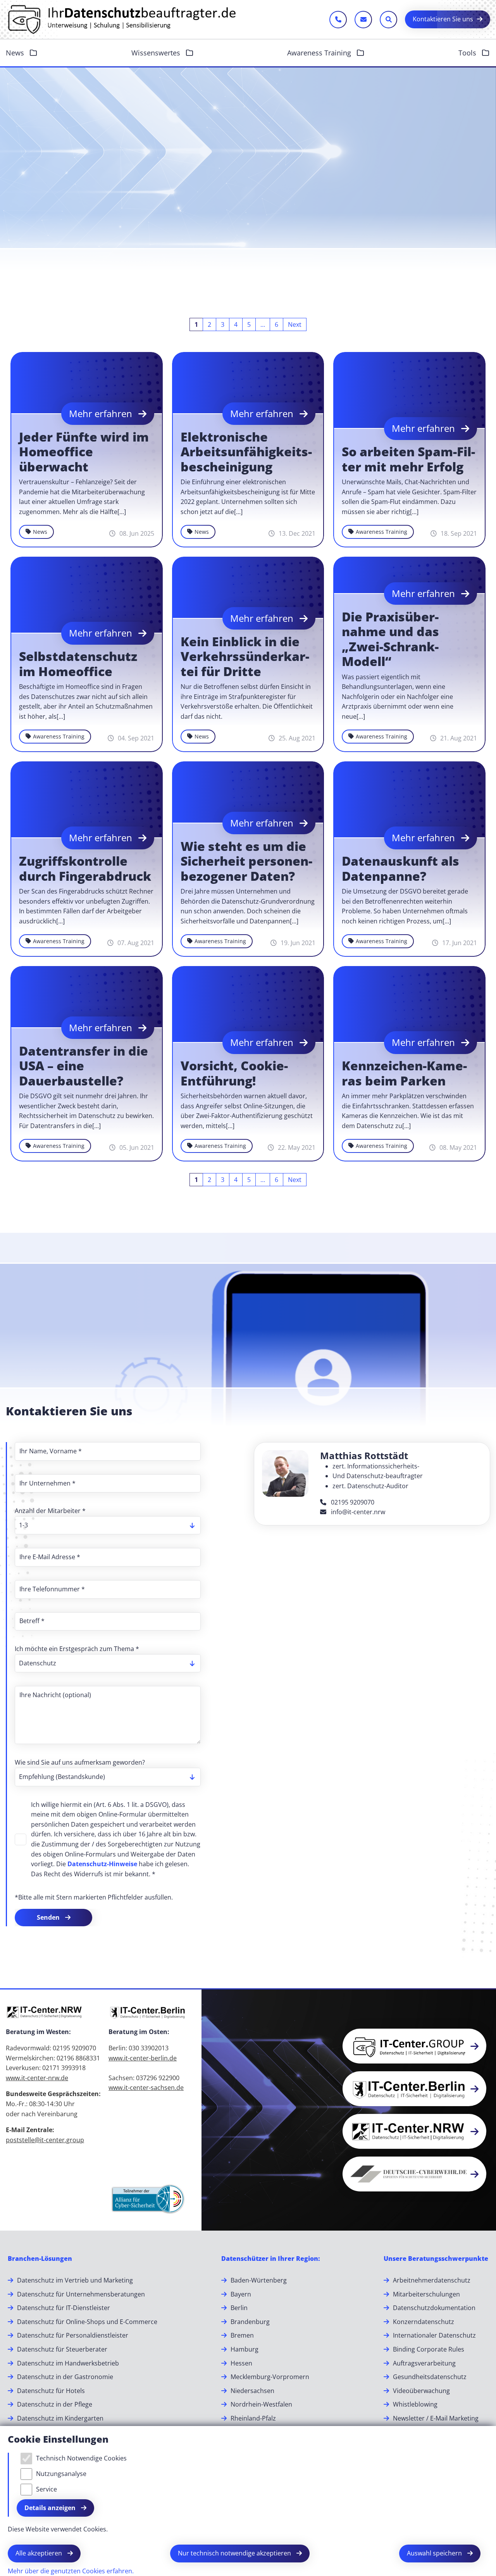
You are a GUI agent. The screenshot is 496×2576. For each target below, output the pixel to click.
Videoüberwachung (421, 2391)
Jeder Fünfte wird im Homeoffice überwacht (84, 452)
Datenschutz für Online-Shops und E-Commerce (87, 2322)
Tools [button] (468, 53)
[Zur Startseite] (122, 19)
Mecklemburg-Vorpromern (270, 2377)
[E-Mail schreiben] (363, 20)
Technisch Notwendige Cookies (81, 2458)
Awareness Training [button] (320, 53)
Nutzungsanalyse (61, 2474)
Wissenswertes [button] (157, 53)
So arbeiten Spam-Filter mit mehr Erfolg (408, 459)
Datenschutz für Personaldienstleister (73, 2335)
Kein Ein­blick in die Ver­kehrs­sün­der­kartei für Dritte (245, 657)
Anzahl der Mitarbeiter (50, 1511)
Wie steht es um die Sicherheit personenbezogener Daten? (246, 861)
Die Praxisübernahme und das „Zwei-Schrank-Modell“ (390, 639)
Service (46, 2489)
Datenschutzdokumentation (434, 2308)
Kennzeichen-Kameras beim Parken (404, 1073)
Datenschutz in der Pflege (55, 2404)
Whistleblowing (415, 2404)
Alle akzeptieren (40, 2553)
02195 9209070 (352, 1502)
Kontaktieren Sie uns (443, 19)
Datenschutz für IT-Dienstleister (64, 2308)
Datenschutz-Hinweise (102, 1864)
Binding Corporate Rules (429, 2349)
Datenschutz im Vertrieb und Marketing (75, 2280)
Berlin (239, 2308)
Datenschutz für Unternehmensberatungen (81, 2294)
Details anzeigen (51, 2508)
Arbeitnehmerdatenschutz (432, 2280)
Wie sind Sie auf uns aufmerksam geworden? (80, 1762)
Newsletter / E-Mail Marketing (436, 2418)
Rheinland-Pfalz (253, 2418)
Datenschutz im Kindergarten (60, 2418)
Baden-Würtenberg (259, 2280)
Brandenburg (250, 2322)
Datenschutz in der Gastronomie (65, 2377)
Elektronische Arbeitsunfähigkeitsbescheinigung (246, 452)
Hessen (241, 2363)
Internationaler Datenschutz (434, 2335)
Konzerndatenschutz (424, 2322)
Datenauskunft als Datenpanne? (400, 869)
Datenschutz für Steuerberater (62, 2349)
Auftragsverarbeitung (424, 2363)
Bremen (242, 2335)
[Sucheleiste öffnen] (388, 20)
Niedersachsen (252, 2391)
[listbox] (108, 1525)
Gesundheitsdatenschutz (430, 2377)
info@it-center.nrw (357, 1512)
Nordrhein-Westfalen (261, 2404)
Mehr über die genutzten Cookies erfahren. (71, 2571)
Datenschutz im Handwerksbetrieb (68, 2363)
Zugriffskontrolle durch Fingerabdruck (85, 869)
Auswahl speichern (435, 2553)
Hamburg (245, 2349)
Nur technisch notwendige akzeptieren (235, 2553)
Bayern (241, 2294)
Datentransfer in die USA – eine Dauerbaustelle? (84, 1066)
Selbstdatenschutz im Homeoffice (78, 664)
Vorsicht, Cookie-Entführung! (234, 1073)
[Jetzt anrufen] (338, 20)
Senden (49, 1917)
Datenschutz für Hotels (51, 2391)
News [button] (16, 53)
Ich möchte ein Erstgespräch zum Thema (77, 1649)
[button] (477, 2307)
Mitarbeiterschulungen (426, 2294)
